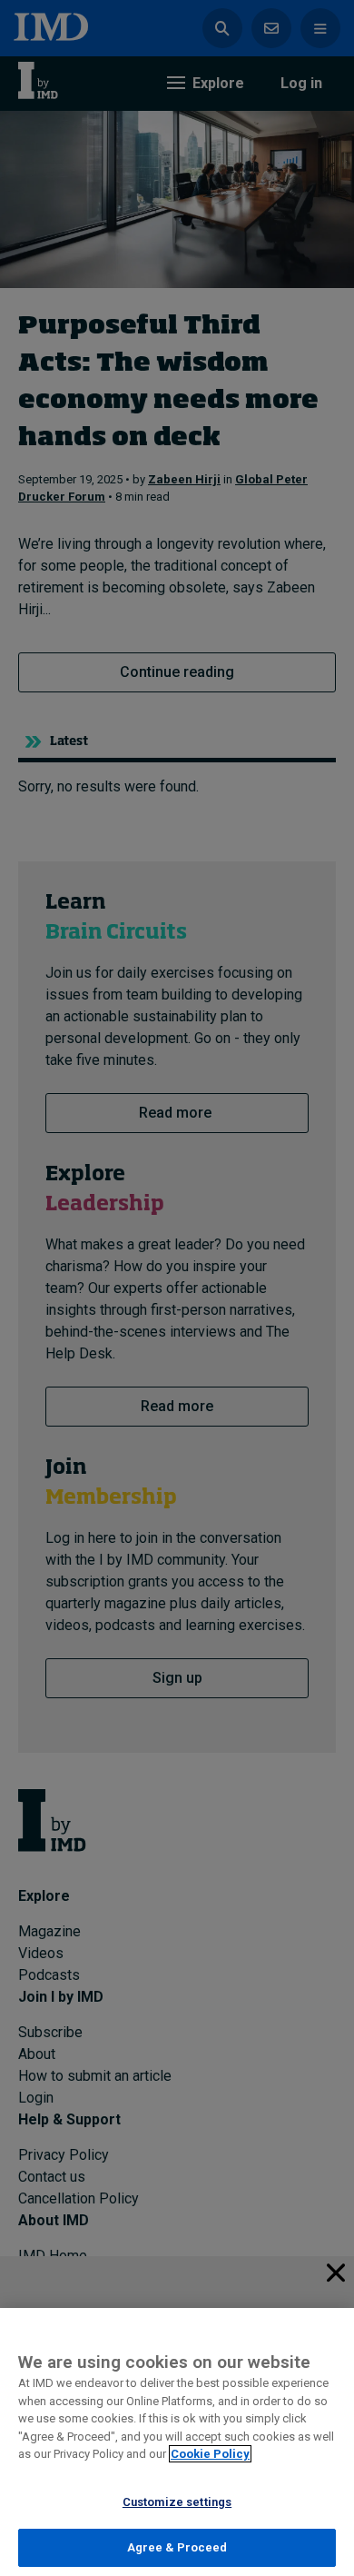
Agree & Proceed (177, 2547)
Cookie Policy (210, 2454)
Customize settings (177, 2502)
